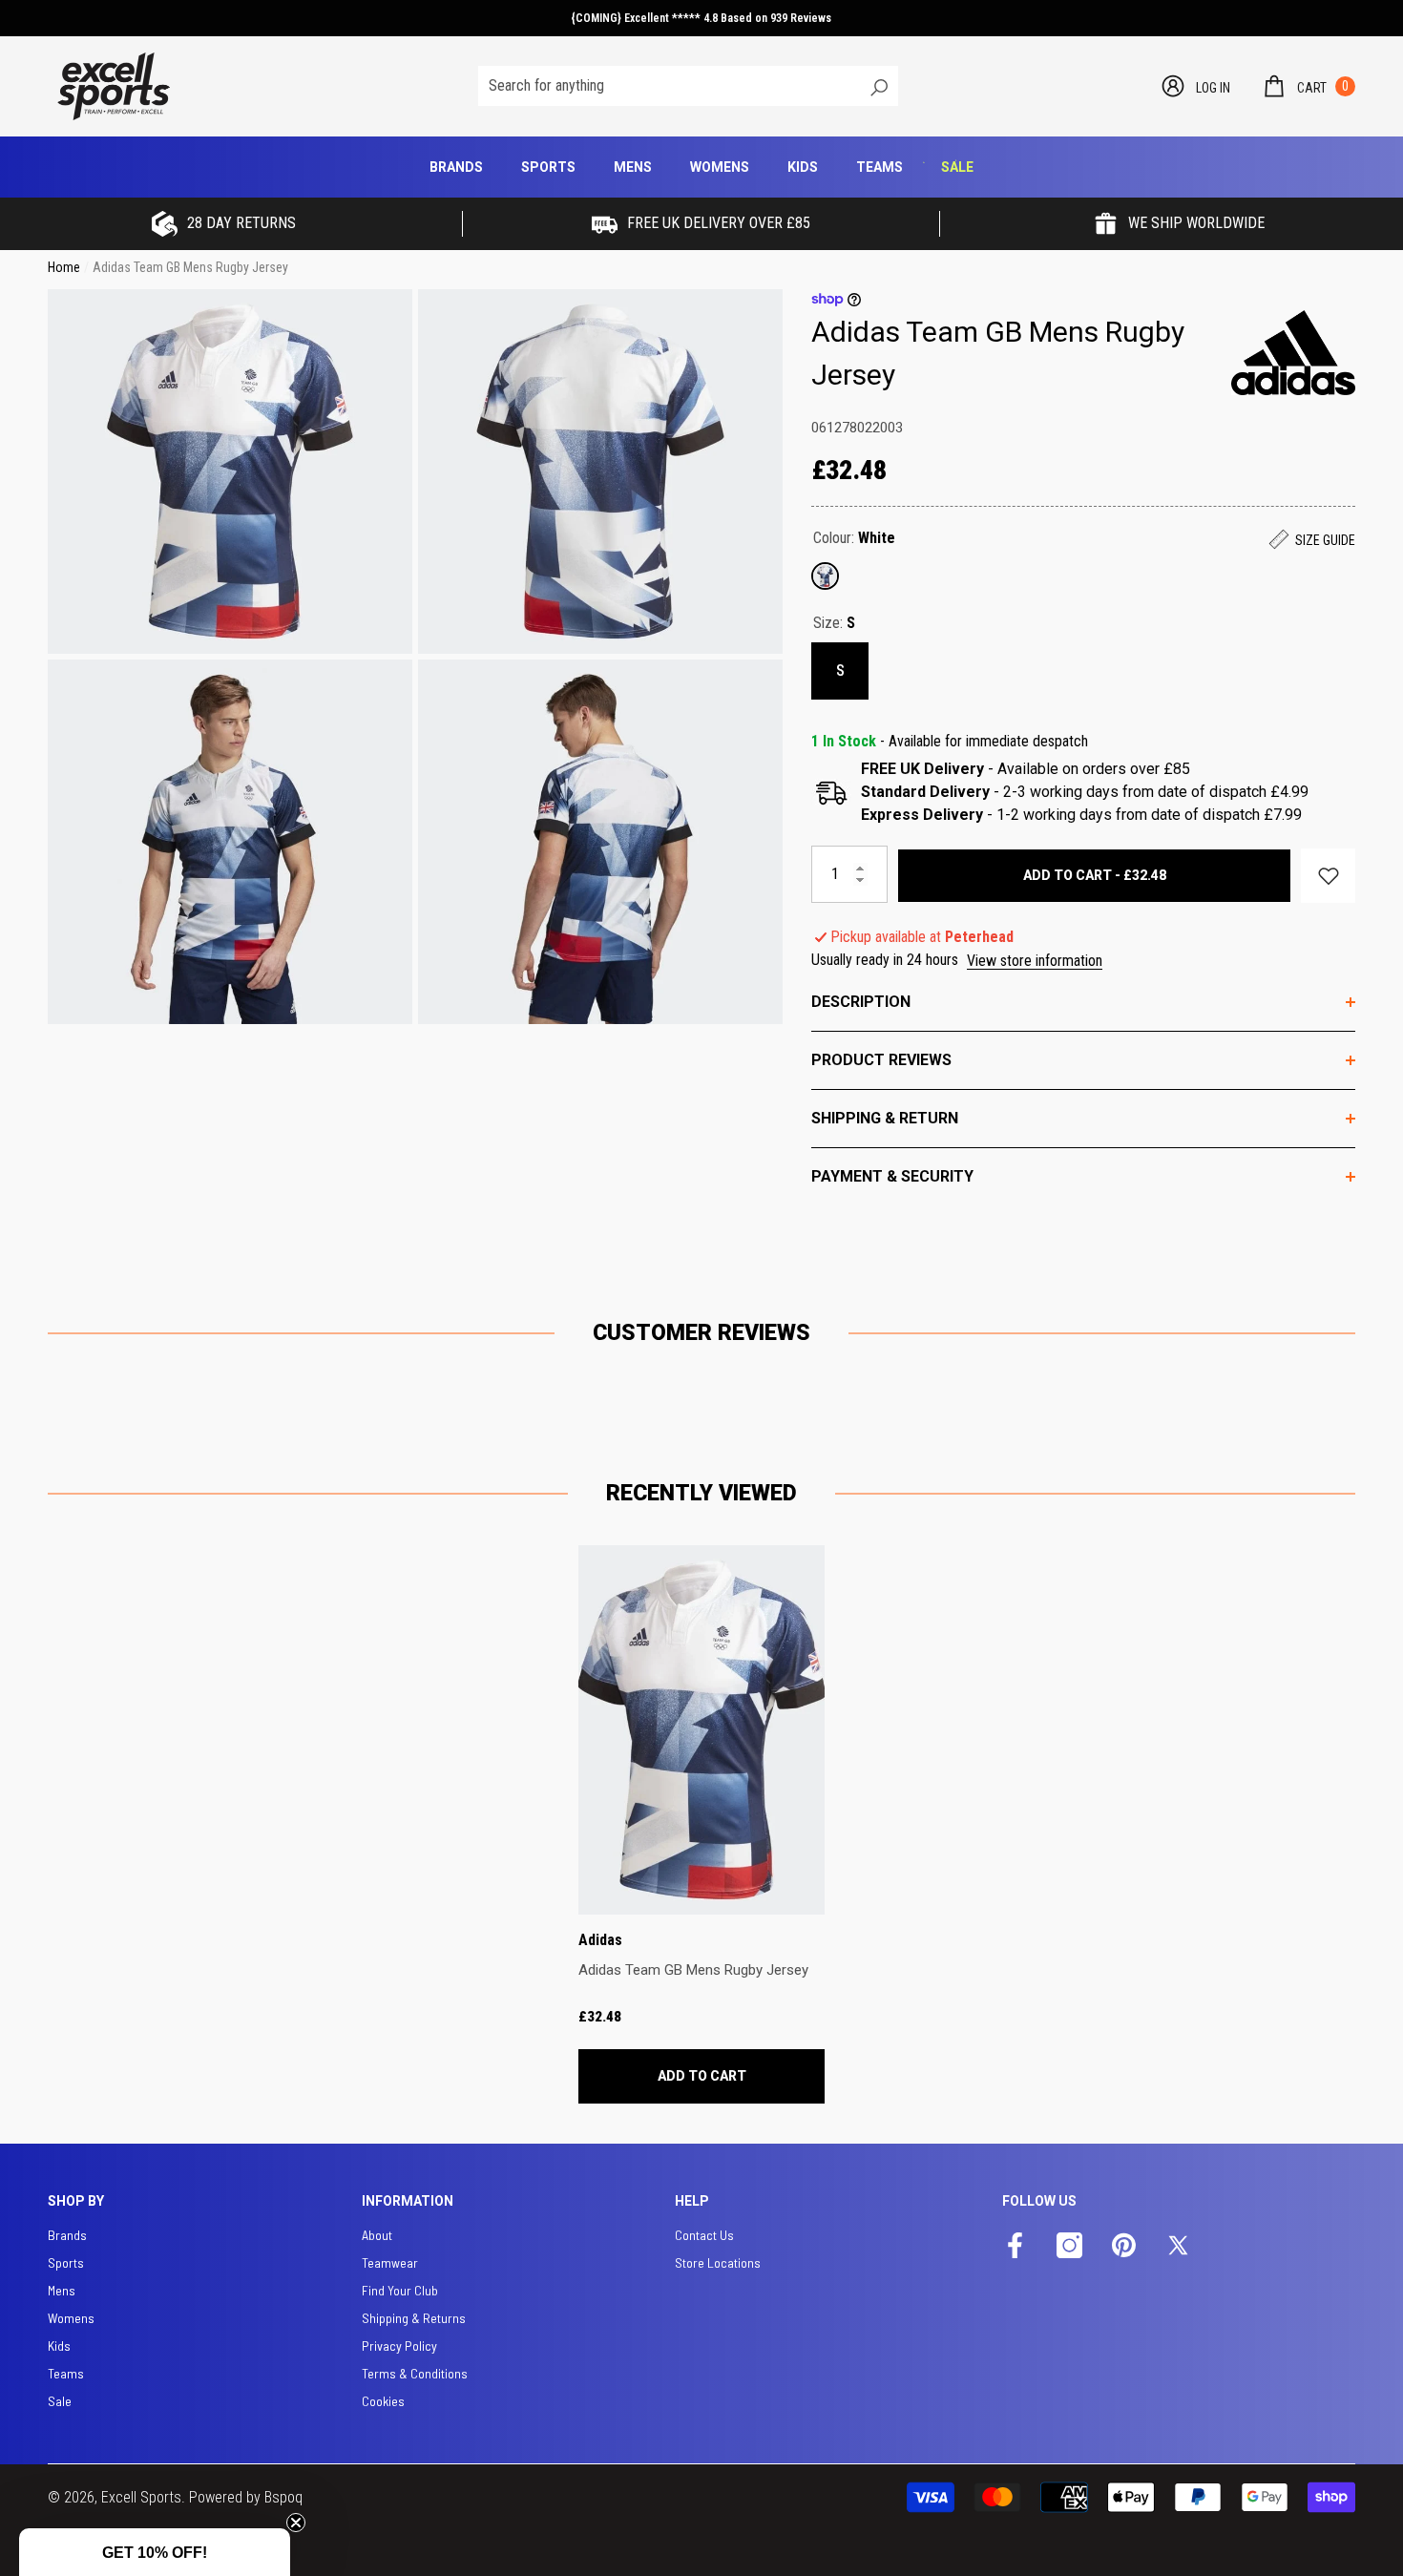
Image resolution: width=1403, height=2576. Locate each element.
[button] (1308, 86)
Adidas (600, 1940)
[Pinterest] (1124, 2247)
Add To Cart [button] (702, 2076)
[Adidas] (1293, 352)
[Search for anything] (688, 86)
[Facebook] (1015, 2247)
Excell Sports (141, 2497)
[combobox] (668, 86)
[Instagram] (1069, 2247)
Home (64, 267)
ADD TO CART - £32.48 (1095, 875)
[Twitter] (1178, 2247)
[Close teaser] (296, 2523)
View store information (1035, 961)
